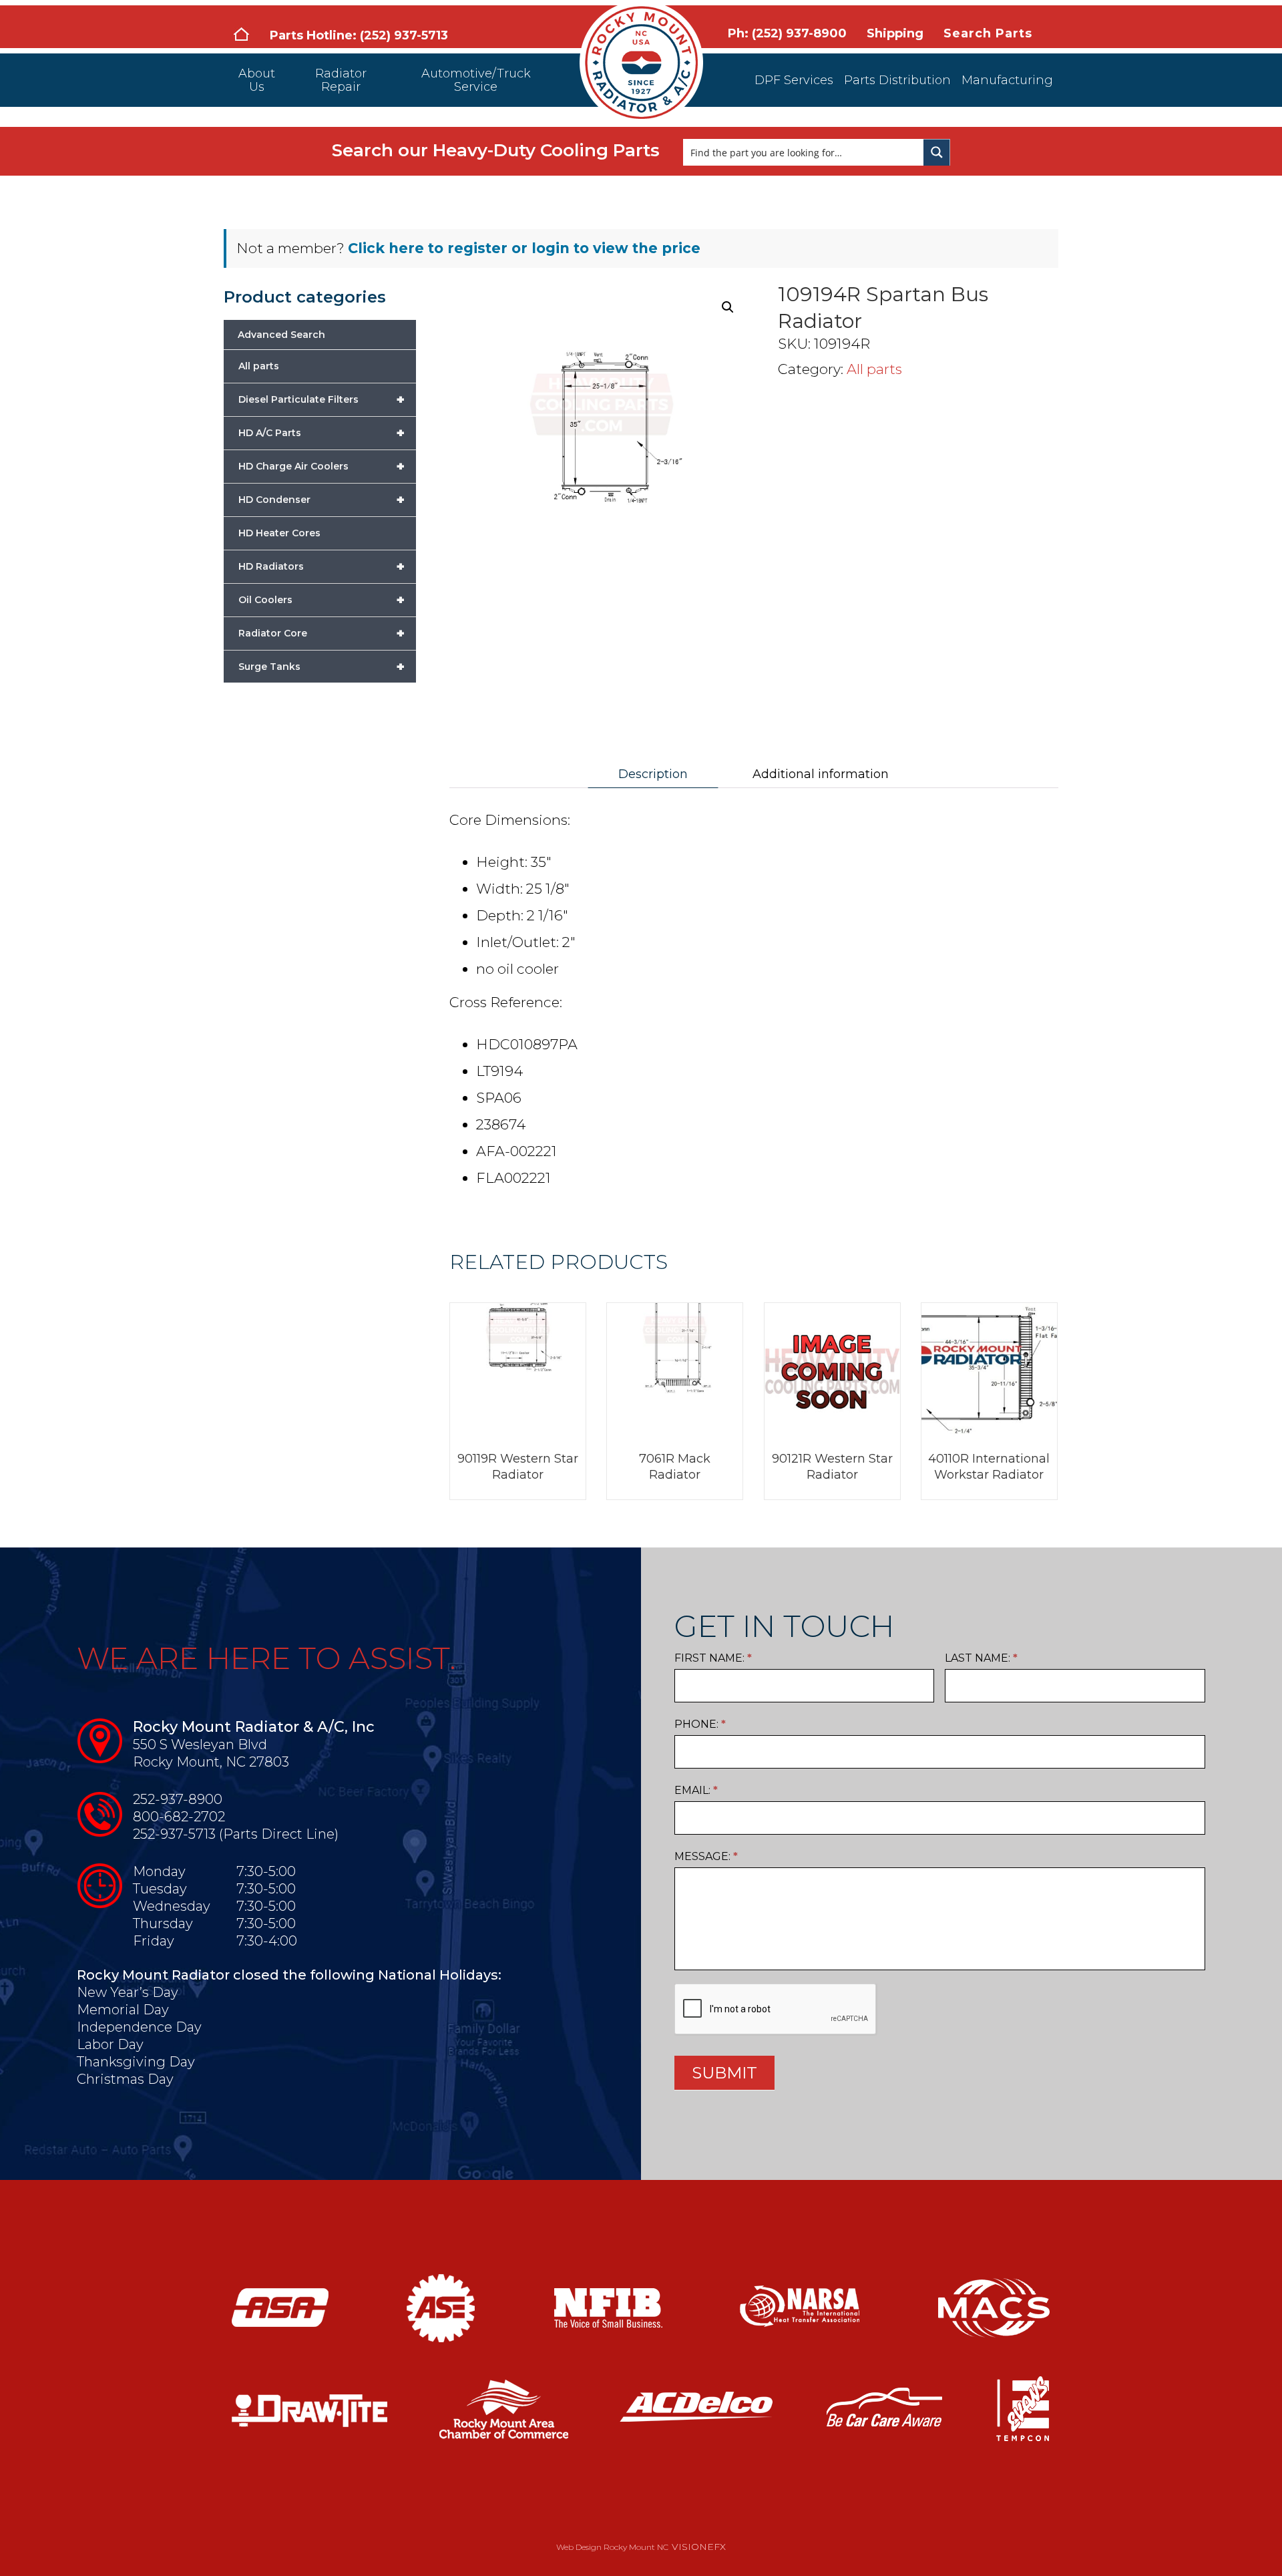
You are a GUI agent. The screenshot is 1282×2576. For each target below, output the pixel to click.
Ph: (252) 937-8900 (787, 33)
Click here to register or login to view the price (524, 248)
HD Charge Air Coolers (322, 466)
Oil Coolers (322, 600)
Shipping (895, 33)
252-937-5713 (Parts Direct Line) (236, 1834)
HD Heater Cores (279, 533)
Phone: (700, 1724)
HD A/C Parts (322, 433)
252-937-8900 (178, 1799)
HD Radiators (322, 566)
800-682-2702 (179, 1817)
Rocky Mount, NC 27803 (211, 1762)
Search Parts (988, 33)
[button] (728, 307)
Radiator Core (322, 633)
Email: (696, 1790)
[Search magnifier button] (937, 152)
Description (653, 774)
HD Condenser (322, 500)
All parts (874, 369)
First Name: (713, 1658)
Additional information (821, 774)
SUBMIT (724, 2073)
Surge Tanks (322, 667)
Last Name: (981, 1658)
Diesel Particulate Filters (322, 399)
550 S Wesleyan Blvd (200, 1744)
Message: (706, 1856)
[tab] (653, 774)
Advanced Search (281, 335)
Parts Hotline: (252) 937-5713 (359, 35)
